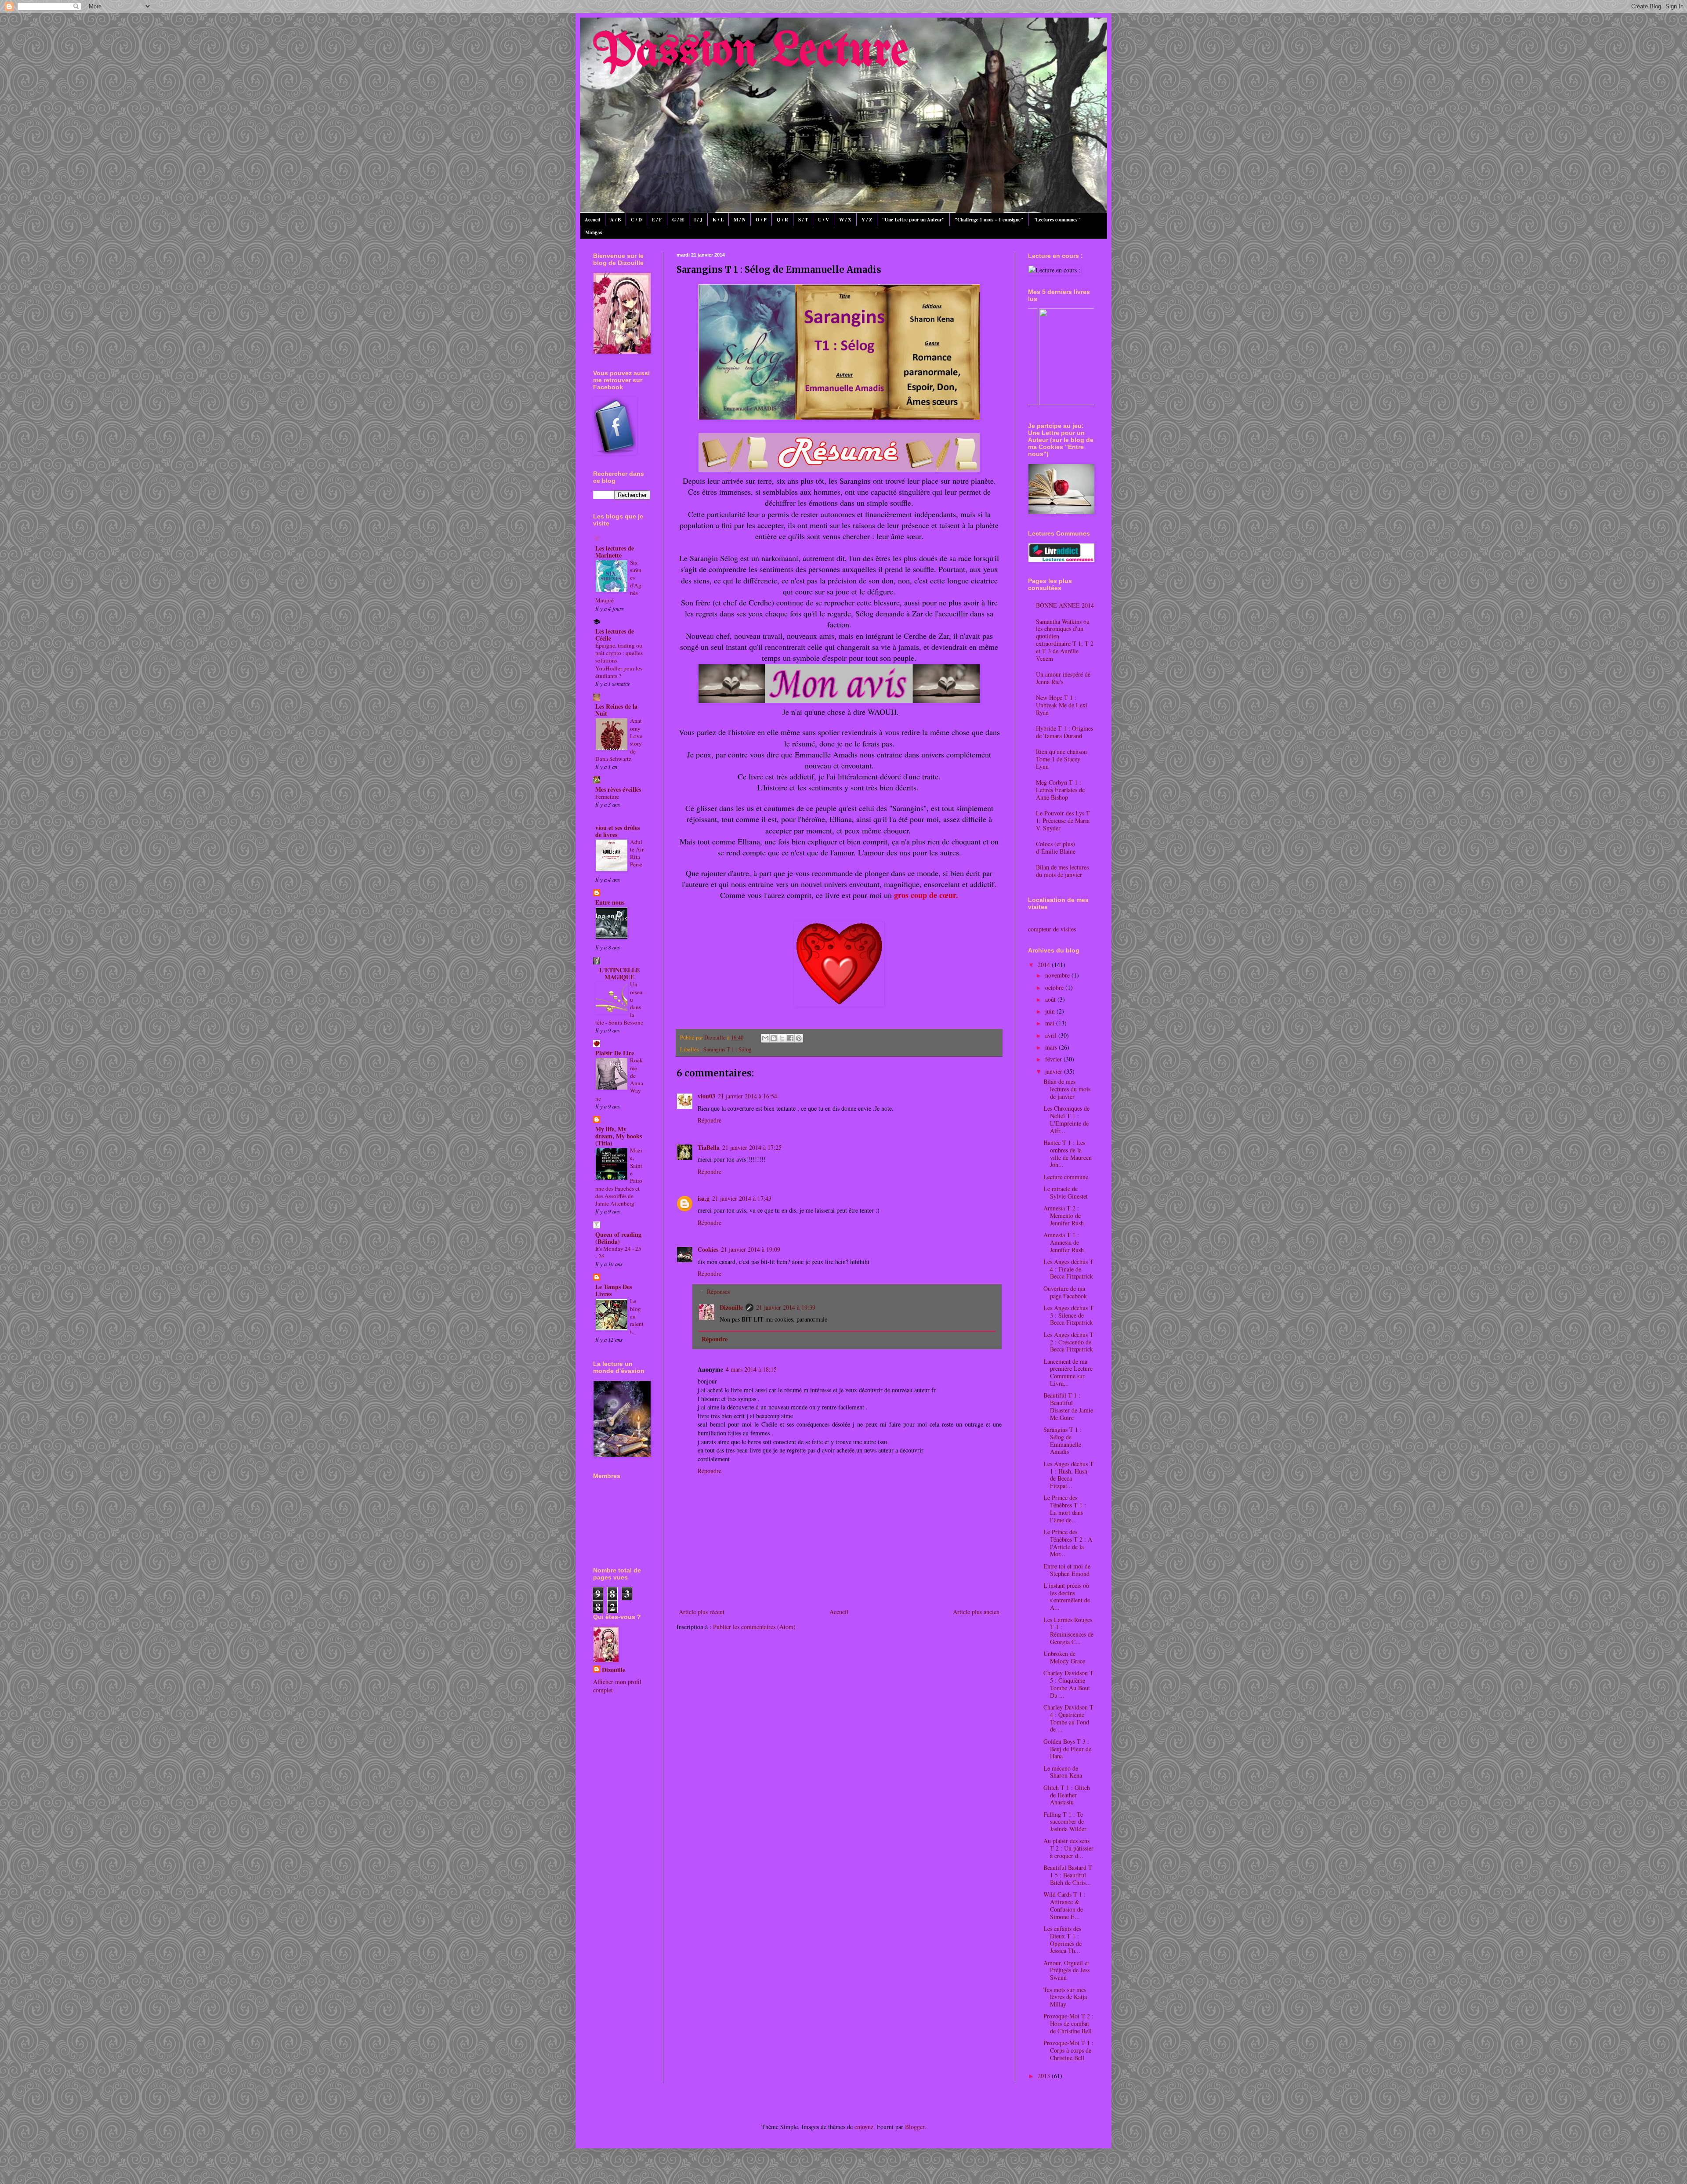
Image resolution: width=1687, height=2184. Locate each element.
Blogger (915, 2127)
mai (1051, 1023)
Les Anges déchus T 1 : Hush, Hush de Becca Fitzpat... (1068, 1475)
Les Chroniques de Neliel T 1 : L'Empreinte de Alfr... (1066, 1119)
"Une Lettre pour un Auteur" (913, 220)
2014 (1045, 965)
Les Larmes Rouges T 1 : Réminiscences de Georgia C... (1068, 1631)
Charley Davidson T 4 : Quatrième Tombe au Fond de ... (1068, 1718)
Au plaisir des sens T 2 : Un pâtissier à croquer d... (1068, 1848)
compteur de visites (1052, 929)
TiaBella (709, 1147)
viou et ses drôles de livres (617, 831)
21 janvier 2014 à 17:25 (752, 1147)
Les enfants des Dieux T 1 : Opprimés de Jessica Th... (1063, 1940)
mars (1052, 1047)
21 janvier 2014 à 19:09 (751, 1249)
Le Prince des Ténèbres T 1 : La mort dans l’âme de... (1065, 1509)
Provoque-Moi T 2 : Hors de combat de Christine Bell (1068, 2023)
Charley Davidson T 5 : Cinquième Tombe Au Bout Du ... (1068, 1684)
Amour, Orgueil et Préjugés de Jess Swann (1066, 1970)
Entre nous (610, 902)
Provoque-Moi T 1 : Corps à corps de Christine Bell (1068, 2050)
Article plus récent (702, 1612)
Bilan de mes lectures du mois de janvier (1062, 871)
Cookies (708, 1249)
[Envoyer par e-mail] (765, 1038)
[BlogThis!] (774, 1038)
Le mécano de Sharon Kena (1063, 1772)
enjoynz (864, 2127)
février (1054, 1059)
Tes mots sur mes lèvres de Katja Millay (1065, 1997)
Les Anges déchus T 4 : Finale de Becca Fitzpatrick (1068, 1269)
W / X (845, 220)
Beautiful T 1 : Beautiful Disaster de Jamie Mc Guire (1068, 1406)
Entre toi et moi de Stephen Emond (1067, 1570)
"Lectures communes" (1057, 220)
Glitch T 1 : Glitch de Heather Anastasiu (1067, 1795)
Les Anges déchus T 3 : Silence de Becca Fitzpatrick (1068, 1315)
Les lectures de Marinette (615, 552)
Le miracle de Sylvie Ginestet (1066, 1192)
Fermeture (607, 797)
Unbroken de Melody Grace (1064, 1657)
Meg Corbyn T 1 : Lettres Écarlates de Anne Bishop (1060, 790)
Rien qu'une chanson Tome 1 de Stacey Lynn (1061, 759)
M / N (740, 220)
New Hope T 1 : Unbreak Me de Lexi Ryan (1062, 705)
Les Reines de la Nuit (616, 710)
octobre (1055, 987)
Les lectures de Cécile (615, 635)
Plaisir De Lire (615, 1053)
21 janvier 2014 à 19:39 (786, 1307)
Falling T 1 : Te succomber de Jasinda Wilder (1065, 1822)
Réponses (718, 1291)
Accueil (592, 220)
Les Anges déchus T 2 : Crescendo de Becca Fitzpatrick (1068, 1342)
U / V (824, 220)
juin (1051, 1011)
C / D (636, 220)
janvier (1055, 1071)
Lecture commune (1066, 1177)
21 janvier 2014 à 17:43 (742, 1198)
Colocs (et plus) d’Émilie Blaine (1056, 848)
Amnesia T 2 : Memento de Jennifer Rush (1064, 1215)
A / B (615, 220)
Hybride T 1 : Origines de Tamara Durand (1064, 732)
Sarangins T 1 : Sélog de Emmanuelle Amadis (1063, 1440)
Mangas (594, 232)
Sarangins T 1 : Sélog (727, 1049)
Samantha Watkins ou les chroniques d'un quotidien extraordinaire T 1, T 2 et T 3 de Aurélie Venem (1065, 640)
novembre (1058, 975)
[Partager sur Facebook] (790, 1038)
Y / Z (867, 220)
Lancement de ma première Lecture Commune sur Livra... (1068, 1372)
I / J (698, 220)
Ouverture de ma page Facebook (1065, 1292)
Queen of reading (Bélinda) (618, 1238)
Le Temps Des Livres (614, 1290)
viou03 (706, 1096)
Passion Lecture (751, 52)
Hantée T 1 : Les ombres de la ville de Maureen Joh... (1068, 1154)
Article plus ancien (976, 1612)
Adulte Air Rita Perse (637, 853)
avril (1052, 1035)
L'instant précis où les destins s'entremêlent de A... (1067, 1596)
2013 (1045, 2076)
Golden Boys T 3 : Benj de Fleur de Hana (1067, 1749)
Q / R (782, 220)
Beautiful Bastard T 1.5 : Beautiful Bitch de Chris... (1068, 1875)
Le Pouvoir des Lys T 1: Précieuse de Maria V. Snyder (1063, 820)
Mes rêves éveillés (618, 789)
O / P (761, 220)
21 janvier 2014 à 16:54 (748, 1096)
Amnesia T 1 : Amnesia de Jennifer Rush (1064, 1242)
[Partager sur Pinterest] (799, 1038)
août (1051, 999)
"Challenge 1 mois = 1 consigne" (989, 220)
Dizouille (731, 1307)
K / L (718, 220)
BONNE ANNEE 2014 (1065, 605)
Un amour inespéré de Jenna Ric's (1063, 678)
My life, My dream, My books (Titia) (619, 1136)
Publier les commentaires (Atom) (754, 1627)
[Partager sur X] (782, 1038)
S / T (803, 220)
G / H (678, 220)
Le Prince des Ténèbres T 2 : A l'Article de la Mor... (1068, 1543)
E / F (657, 220)
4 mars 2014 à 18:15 (751, 1369)
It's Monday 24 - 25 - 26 (618, 1252)
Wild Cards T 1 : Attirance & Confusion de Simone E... (1064, 1905)
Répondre (710, 1120)
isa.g (704, 1198)
